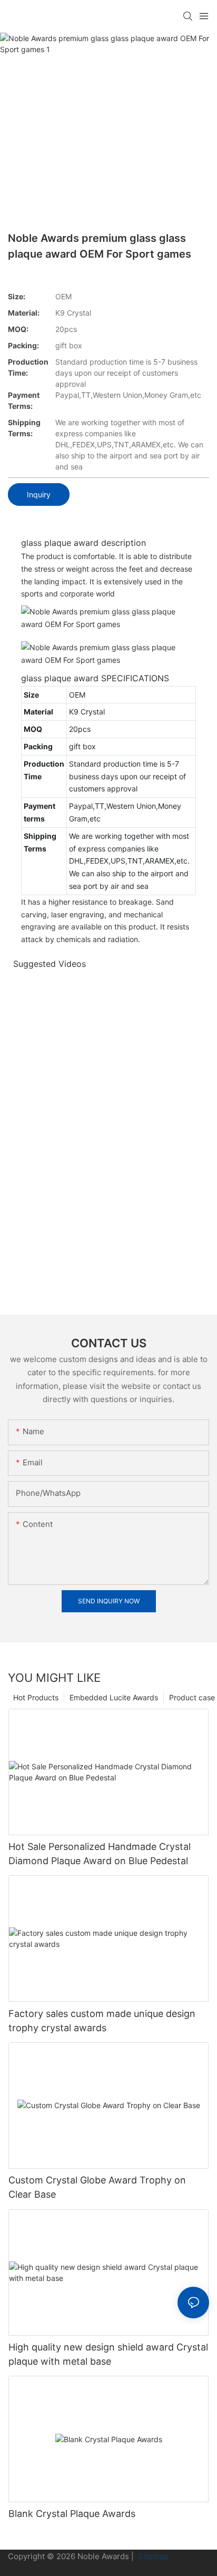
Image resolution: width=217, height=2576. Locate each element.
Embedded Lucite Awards (114, 1697)
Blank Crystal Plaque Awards (72, 2514)
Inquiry (39, 494)
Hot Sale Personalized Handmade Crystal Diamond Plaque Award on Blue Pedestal (100, 1854)
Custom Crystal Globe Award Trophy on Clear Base (97, 2187)
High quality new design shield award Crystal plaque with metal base (108, 2354)
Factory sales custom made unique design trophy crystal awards (102, 2021)
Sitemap (152, 2556)
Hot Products (36, 1697)
